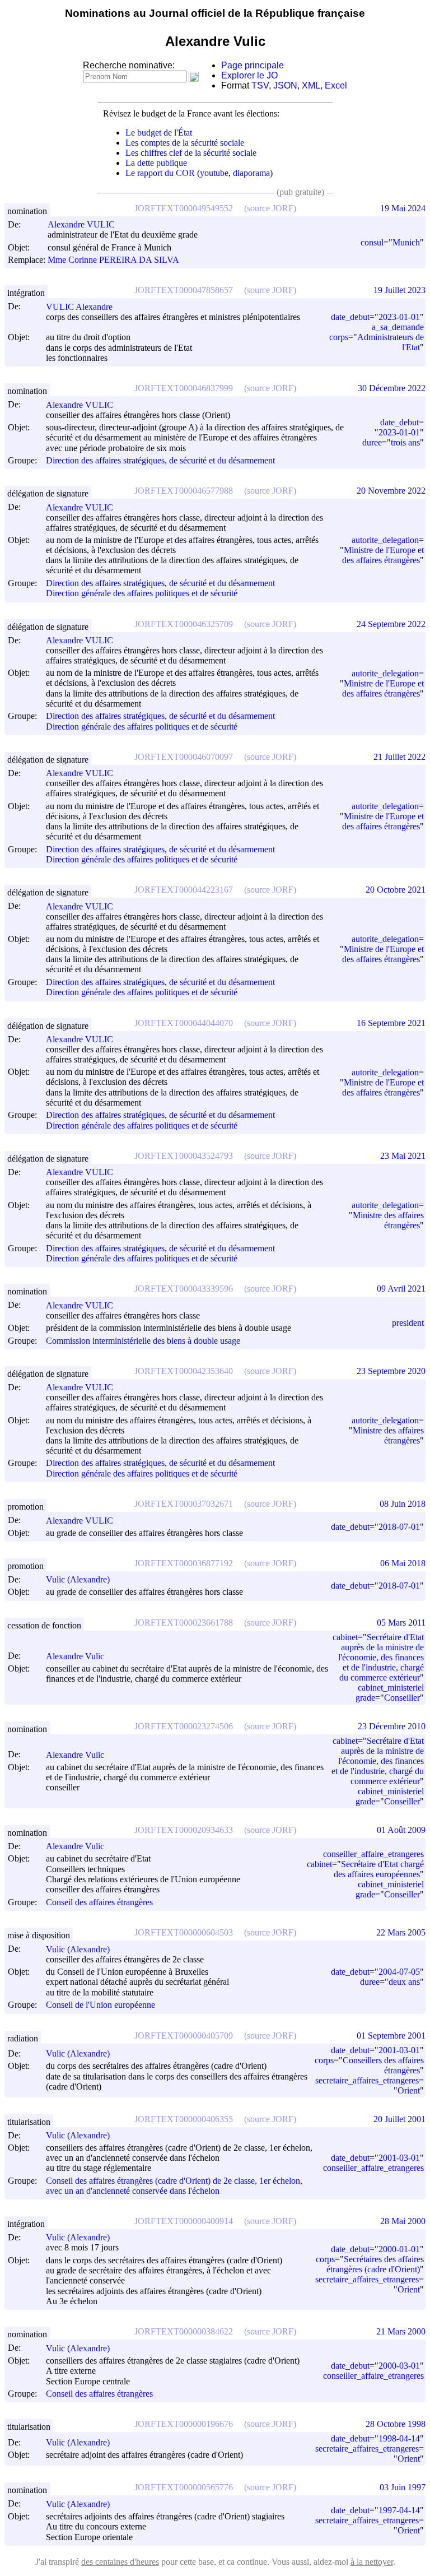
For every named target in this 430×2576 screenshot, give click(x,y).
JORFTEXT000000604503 (184, 1932)
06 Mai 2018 (403, 1563)
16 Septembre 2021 (391, 1023)
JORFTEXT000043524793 (184, 1156)
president (408, 1323)
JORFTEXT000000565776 (184, 2487)
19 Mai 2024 (403, 208)
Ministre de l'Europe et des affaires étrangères (383, 555)
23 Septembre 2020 (391, 1371)
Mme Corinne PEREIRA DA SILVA (113, 260)
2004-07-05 (399, 1972)
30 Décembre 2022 (392, 388)
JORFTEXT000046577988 (184, 491)
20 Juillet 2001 (399, 2119)
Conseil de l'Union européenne (101, 2005)
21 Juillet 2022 (399, 757)
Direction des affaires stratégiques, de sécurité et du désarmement (160, 460)
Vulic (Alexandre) (78, 1579)
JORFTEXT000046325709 (184, 624)
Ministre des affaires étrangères (388, 1220)
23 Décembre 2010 (392, 1726)
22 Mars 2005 (401, 1932)
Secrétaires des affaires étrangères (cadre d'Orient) (375, 2264)
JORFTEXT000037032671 (184, 1504)
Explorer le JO (249, 75)
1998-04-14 (399, 2438)
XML (311, 85)
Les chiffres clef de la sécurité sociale (191, 153)
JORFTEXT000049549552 (184, 208)
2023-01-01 (399, 317)
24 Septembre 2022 (391, 624)
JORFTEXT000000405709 (184, 2036)
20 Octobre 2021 (396, 890)
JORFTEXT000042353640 (184, 1371)
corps (339, 337)
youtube (214, 173)
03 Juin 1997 (403, 2487)
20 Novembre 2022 (391, 491)
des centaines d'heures (120, 2562)
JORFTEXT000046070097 (184, 757)
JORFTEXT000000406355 (184, 2119)
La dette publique (156, 163)
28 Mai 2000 (403, 2221)
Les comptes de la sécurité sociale (185, 143)
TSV (260, 85)
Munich (406, 242)
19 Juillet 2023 (399, 290)
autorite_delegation (385, 540)
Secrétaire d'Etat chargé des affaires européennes (379, 1869)
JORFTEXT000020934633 (184, 1830)
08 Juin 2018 (403, 1504)
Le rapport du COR (160, 173)
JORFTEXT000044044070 (184, 1023)
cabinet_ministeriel (391, 1688)
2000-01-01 (399, 2249)
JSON (285, 85)
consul (372, 242)
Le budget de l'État (159, 133)
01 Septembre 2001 (391, 2036)
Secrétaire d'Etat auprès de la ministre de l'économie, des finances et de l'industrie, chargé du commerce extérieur (381, 1657)
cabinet (345, 1637)
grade (365, 1698)
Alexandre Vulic (75, 1656)
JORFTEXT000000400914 (184, 2221)
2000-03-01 (399, 2366)
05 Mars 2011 (401, 1623)
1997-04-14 (399, 2510)
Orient (409, 2090)
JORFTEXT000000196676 (184, 2424)
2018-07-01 (399, 1527)
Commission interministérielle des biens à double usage (143, 1341)
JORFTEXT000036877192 (184, 1563)
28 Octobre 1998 (396, 2424)
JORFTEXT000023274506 (184, 1726)
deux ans (404, 1982)
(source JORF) (270, 208)
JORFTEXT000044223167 (184, 890)
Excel (336, 85)
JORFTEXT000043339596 (184, 1289)
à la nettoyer (372, 2562)
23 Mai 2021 (403, 1156)
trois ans (405, 442)
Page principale (253, 65)
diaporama (251, 173)
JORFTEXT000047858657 (184, 290)
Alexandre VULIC (81, 224)
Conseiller (402, 1698)
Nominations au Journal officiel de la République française (215, 13)
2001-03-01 (399, 2050)
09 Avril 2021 (401, 1289)
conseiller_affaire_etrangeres (373, 1854)
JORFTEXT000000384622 (184, 2331)
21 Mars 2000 (401, 2331)
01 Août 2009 (401, 1830)
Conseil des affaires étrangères (99, 1902)
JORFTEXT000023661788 (184, 1623)
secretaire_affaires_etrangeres (367, 2080)
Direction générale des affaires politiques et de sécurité (142, 594)
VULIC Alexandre (79, 307)
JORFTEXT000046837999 (184, 388)
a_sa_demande (398, 327)
